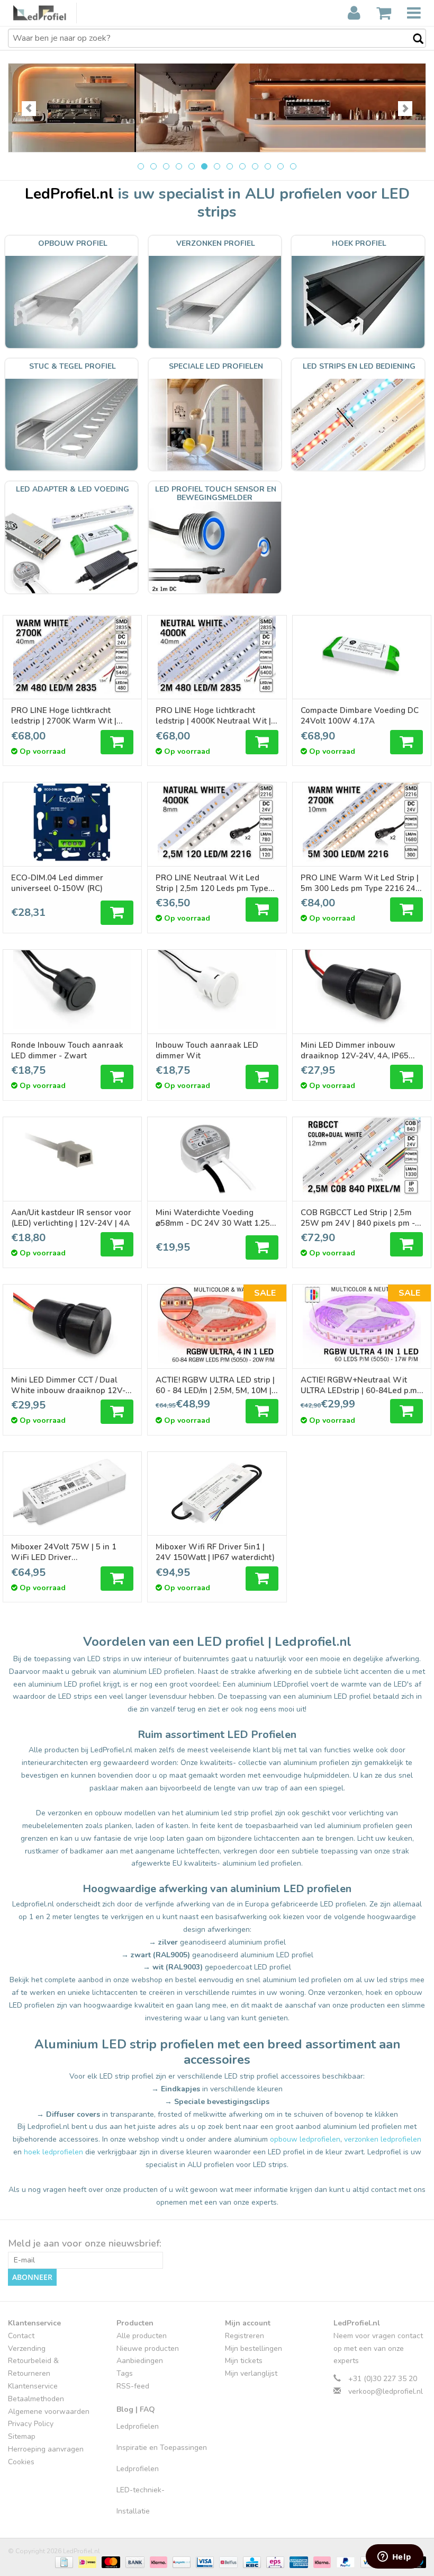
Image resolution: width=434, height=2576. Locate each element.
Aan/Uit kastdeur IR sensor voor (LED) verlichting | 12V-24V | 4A (71, 1218)
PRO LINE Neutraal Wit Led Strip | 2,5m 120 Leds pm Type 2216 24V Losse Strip (212, 883)
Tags (125, 2373)
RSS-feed (133, 2386)
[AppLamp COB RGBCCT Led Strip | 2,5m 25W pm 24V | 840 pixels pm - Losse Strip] (362, 1157)
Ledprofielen (138, 2426)
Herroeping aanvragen (46, 2449)
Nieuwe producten (148, 2348)
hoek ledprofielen (53, 2152)
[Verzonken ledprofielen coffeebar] (217, 108)
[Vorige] (29, 109)
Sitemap (22, 2436)
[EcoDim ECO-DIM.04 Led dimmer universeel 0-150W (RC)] (72, 822)
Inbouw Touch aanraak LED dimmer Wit (207, 1050)
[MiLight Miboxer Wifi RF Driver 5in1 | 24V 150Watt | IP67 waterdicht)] (217, 1492)
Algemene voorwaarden (49, 2412)
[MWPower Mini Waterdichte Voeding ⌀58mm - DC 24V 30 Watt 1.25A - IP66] (217, 1157)
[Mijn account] (354, 13)
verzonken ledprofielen (383, 2139)
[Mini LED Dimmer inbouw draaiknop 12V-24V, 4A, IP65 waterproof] (362, 990)
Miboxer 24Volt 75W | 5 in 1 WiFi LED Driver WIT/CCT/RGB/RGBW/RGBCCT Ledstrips (67, 1552)
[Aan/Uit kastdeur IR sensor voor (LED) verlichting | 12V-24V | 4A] (72, 1157)
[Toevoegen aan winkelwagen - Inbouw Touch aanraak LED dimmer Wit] (262, 1077)
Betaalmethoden (36, 2399)
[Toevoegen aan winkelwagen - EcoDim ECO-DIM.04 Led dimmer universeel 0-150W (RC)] (117, 913)
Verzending (27, 2348)
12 (281, 166)
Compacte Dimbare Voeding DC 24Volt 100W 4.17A (360, 716)
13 (293, 166)
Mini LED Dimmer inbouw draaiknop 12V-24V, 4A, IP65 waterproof (355, 1050)
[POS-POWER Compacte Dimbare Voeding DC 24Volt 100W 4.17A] (362, 655)
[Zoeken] (413, 39)
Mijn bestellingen (254, 2348)
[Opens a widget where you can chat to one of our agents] (394, 2557)
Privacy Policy (31, 2424)
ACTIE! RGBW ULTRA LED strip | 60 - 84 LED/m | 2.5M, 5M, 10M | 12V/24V (215, 1385)
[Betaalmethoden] (63, 2562)
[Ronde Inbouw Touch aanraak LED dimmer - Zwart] (72, 990)
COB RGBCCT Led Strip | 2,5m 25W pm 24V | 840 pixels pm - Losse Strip (358, 1218)
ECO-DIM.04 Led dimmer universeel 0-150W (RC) (57, 883)
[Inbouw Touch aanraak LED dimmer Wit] (217, 990)
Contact (21, 2336)
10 (255, 166)
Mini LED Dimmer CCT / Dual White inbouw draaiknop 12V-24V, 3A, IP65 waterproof (68, 1385)
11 (268, 166)
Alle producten (142, 2336)
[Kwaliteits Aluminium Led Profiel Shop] (45, 13)
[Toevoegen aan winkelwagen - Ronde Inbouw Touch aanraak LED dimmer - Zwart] (117, 1077)
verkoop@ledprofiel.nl (386, 2391)
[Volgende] (405, 109)
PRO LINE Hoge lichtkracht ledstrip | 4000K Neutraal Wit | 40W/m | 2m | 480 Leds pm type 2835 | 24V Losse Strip (215, 716)
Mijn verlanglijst (251, 2373)
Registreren (245, 2336)
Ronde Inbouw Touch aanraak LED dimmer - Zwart (67, 1050)
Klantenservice (33, 2386)
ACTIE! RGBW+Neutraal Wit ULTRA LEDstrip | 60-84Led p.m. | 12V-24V (362, 1385)
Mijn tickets (244, 2361)
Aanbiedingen (140, 2361)
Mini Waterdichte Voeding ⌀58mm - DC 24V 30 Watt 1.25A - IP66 (216, 1218)
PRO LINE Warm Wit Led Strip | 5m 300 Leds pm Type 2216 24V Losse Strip (361, 883)
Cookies (21, 2462)
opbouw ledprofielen (305, 2139)
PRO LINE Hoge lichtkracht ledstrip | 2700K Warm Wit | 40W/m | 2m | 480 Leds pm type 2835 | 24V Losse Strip (70, 716)
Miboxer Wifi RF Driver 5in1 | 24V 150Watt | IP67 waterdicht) (215, 1552)
